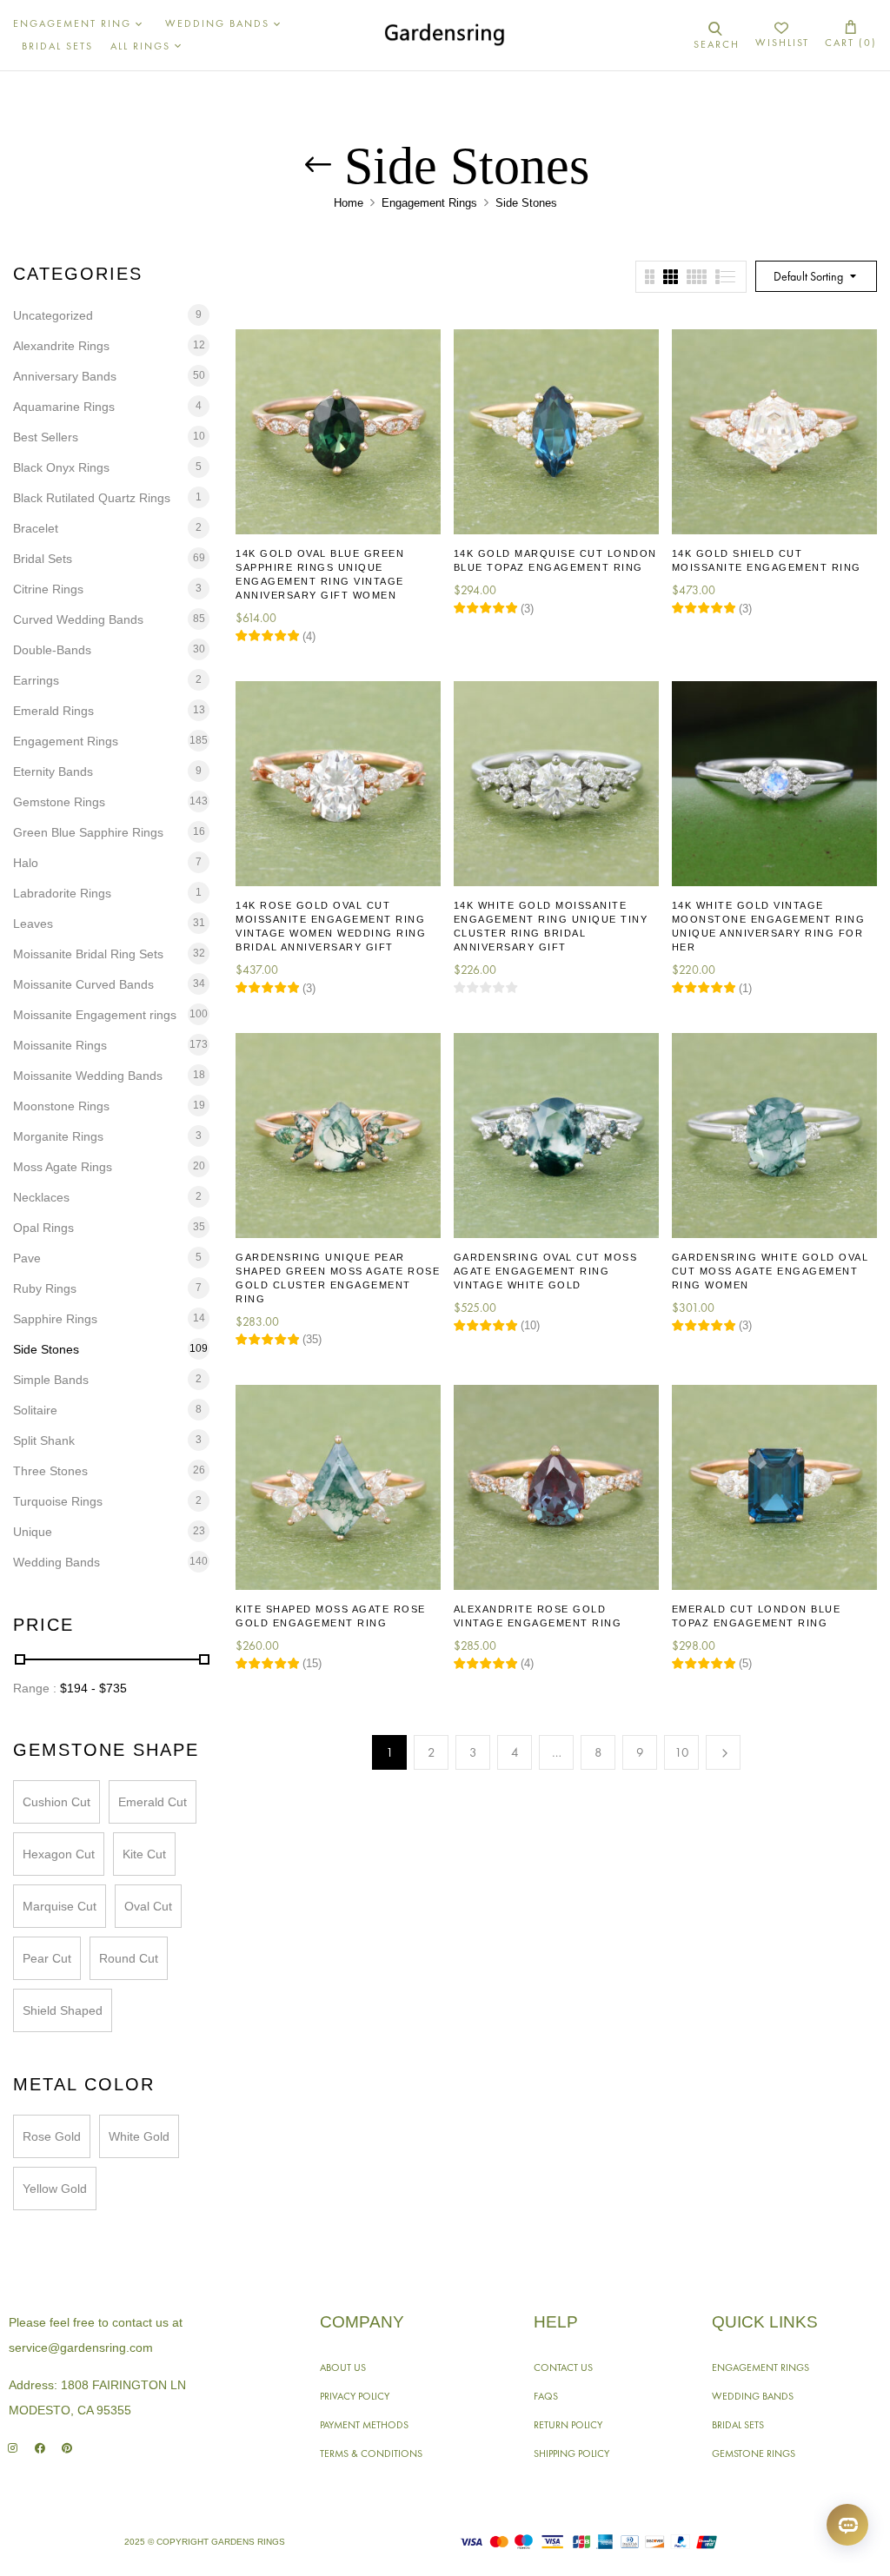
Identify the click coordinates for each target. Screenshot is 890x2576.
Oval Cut (148, 1906)
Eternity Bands (53, 771)
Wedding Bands (56, 1562)
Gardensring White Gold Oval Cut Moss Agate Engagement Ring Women (770, 1271)
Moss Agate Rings (63, 1167)
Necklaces (41, 1197)
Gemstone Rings (59, 802)
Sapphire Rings (55, 1319)
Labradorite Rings (62, 893)
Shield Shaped (63, 2010)
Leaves (33, 924)
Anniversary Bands (65, 376)
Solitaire (35, 1410)
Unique (33, 1532)
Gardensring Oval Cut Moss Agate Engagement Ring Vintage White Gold (546, 1271)
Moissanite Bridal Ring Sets (88, 954)
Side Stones (46, 1349)
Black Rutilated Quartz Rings (92, 498)
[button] (851, 35)
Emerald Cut (153, 1802)
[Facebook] (40, 2448)
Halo (26, 863)
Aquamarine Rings (64, 407)
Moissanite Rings (60, 1045)
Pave (27, 1258)
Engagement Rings (429, 203)
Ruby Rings (45, 1288)
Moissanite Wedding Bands (88, 1076)
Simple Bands (51, 1380)
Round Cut (129, 1958)
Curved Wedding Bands (78, 619)
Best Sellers (46, 437)
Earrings (36, 680)
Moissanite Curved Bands (83, 984)
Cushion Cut (56, 1802)
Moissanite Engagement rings (95, 1015)
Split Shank (44, 1440)
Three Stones (50, 1471)
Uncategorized (53, 315)
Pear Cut (47, 1958)
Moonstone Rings (61, 1106)
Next (723, 1752)
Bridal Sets (43, 559)
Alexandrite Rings (61, 346)
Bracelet (36, 528)
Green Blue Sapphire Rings (88, 832)
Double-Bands (52, 650)
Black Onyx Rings (61, 467)
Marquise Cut (60, 1906)
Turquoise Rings (58, 1501)
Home (349, 203)
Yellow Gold (55, 2189)
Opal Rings (43, 1228)
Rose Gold (52, 2136)
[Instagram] (13, 2448)
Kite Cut (144, 1854)
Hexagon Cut (59, 1854)
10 (682, 1752)
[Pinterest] (66, 2448)
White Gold (139, 2136)
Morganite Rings (58, 1136)
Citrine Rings (48, 589)
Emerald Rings (53, 711)
